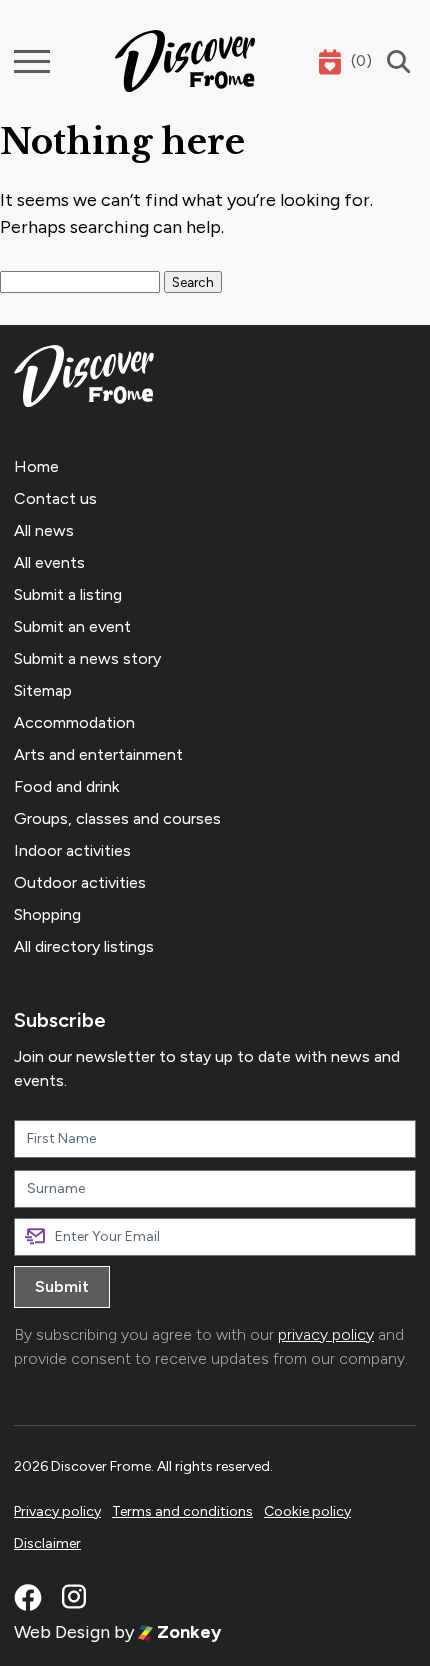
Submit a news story (87, 658)
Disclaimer (47, 1543)
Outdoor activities (80, 882)
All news (44, 530)
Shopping (47, 914)
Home (36, 466)
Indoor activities (72, 850)
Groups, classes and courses (117, 818)
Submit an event (72, 626)
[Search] (394, 61)
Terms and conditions (182, 1511)
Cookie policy (307, 1511)
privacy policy (326, 1334)
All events (49, 562)
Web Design (62, 1632)
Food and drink (66, 786)
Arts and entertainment (98, 754)
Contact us (55, 498)
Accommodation (74, 722)
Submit (62, 1286)
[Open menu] (32, 61)
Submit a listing (68, 594)
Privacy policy (57, 1511)
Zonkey (187, 1632)
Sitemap (43, 690)
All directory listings (84, 946)
